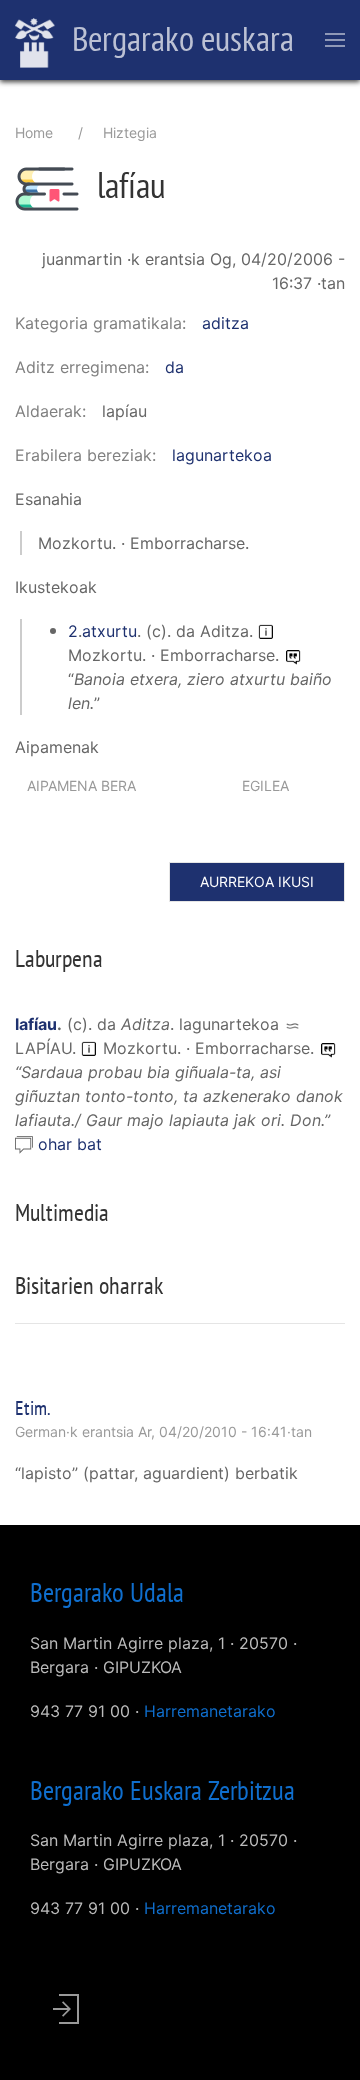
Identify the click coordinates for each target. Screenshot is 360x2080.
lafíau (36, 1024)
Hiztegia (130, 132)
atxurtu (109, 631)
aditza (225, 323)
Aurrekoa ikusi (257, 881)
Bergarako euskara (179, 38)
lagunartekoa (222, 455)
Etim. (33, 1408)
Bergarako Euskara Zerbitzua (162, 1790)
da (174, 367)
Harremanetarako (210, 1711)
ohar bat (70, 1144)
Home (34, 132)
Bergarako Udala (107, 1592)
